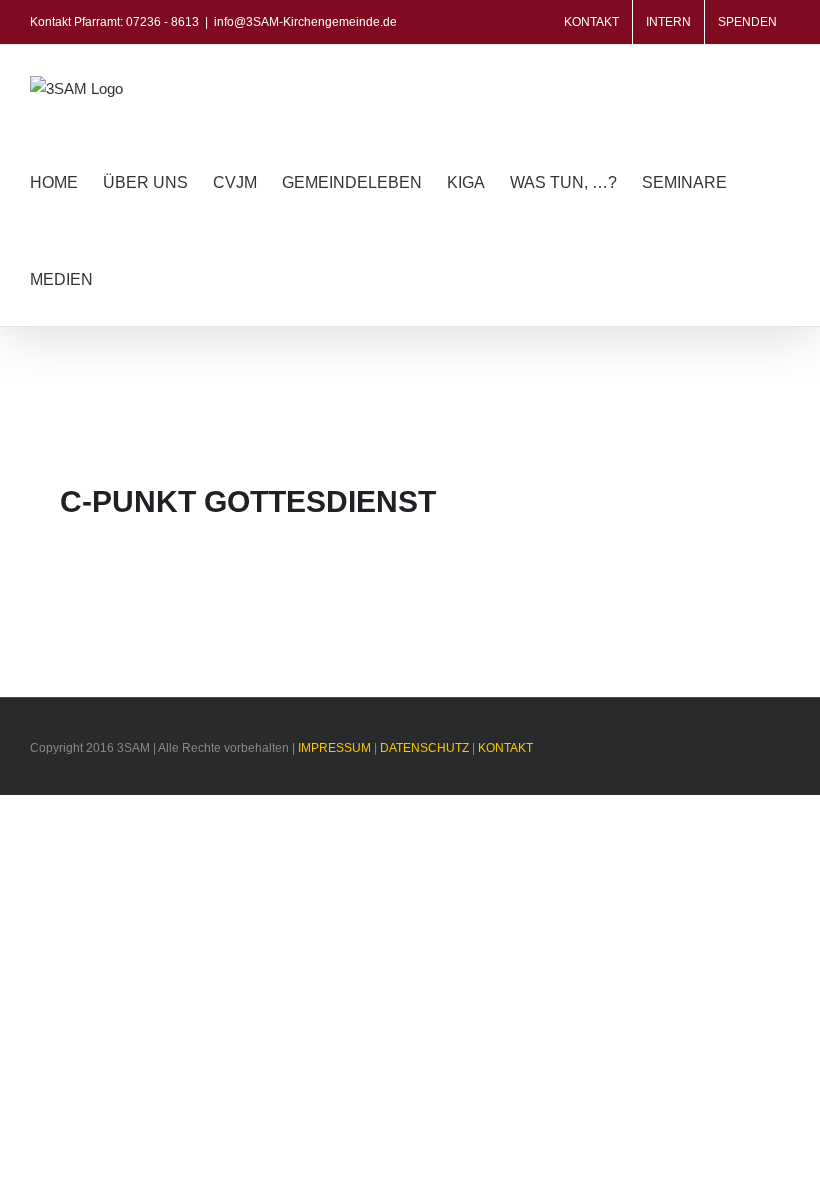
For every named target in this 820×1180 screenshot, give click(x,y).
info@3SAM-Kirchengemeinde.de (305, 22)
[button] (124, 277)
